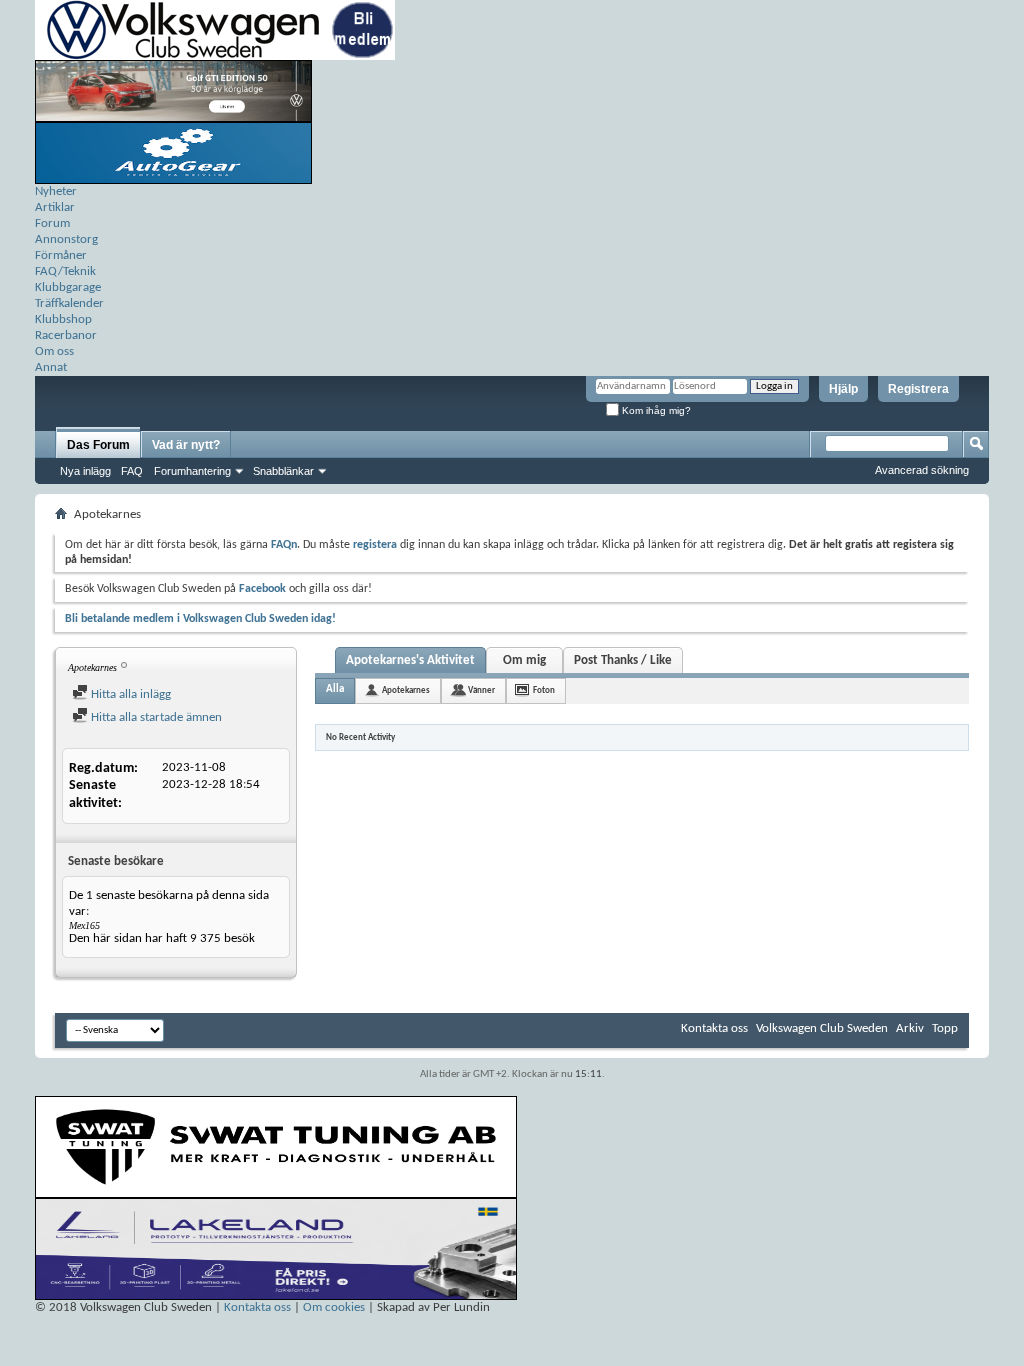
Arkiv (910, 1028)
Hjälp (843, 389)
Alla (335, 689)
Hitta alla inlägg (129, 694)
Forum (52, 223)
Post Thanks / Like (623, 660)
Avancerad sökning (922, 470)
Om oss (54, 351)
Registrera (918, 389)
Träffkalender (69, 303)
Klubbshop (63, 319)
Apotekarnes (406, 690)
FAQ (132, 471)
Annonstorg (66, 239)
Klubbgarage (68, 287)
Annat (51, 367)
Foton (544, 690)
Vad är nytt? (186, 445)
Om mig (524, 660)
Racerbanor (66, 335)
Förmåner (61, 255)
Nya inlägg (85, 471)
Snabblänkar (283, 471)
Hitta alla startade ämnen (155, 717)
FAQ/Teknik (65, 271)
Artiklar (55, 207)
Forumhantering (192, 471)
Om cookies (334, 1307)
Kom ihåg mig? (655, 410)
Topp (945, 1028)
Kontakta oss (714, 1028)
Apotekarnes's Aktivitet (410, 660)
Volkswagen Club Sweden (822, 1028)
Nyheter (56, 191)
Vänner (481, 690)
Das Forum (98, 445)
